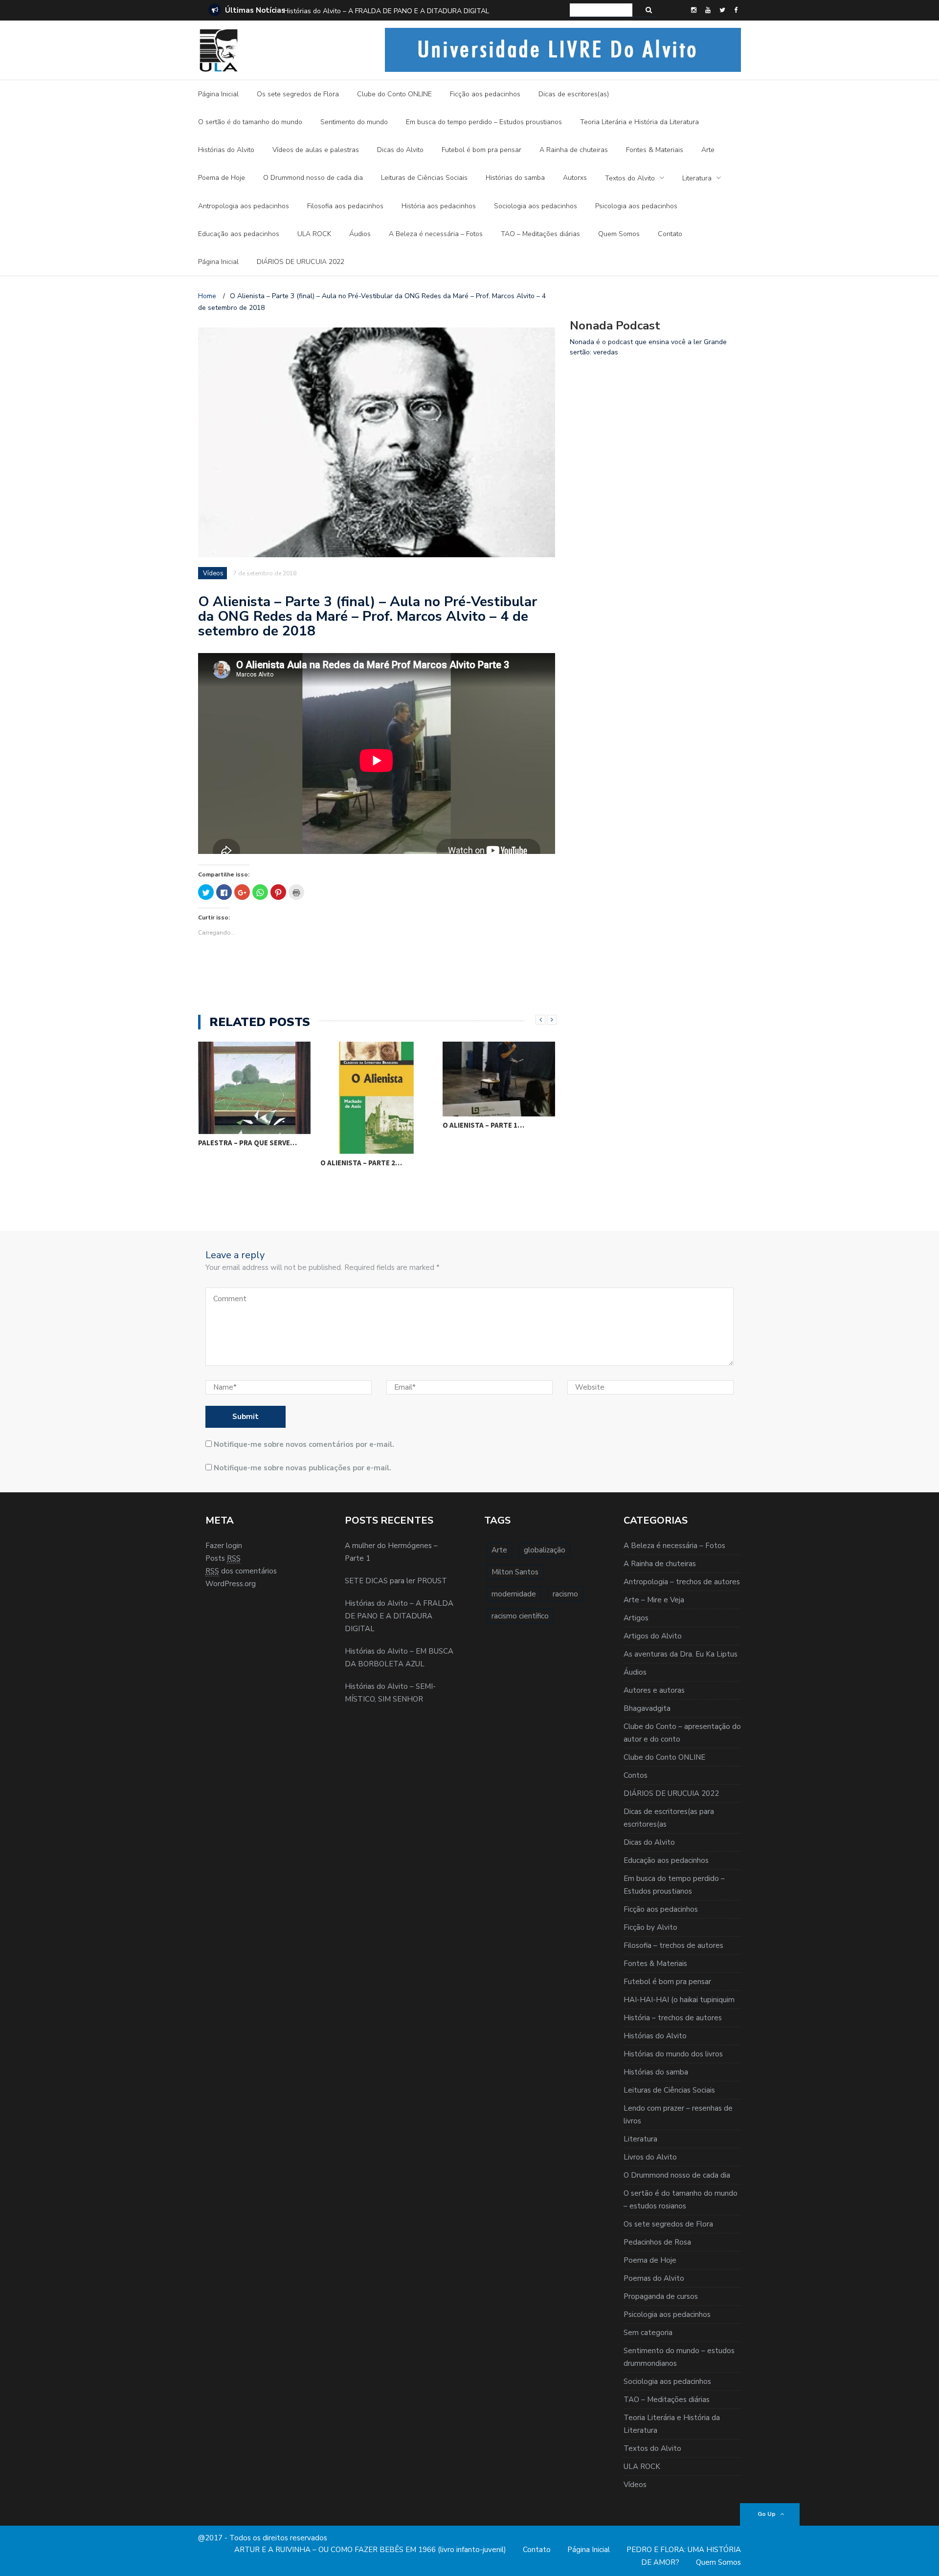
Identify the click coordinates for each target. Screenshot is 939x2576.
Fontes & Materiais (655, 150)
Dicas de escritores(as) (574, 94)
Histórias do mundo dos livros (673, 2054)
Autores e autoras (654, 1690)
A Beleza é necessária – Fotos (436, 234)
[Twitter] (722, 10)
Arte (708, 150)
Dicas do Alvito (400, 150)
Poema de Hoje (222, 178)
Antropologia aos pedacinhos (244, 206)
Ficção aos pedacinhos (485, 94)
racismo (565, 1594)
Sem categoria (648, 2333)
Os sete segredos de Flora (298, 94)
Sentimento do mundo (354, 122)
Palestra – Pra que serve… (247, 1143)
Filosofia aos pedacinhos (345, 206)
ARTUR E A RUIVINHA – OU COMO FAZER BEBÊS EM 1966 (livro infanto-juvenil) (370, 2550)
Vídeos (213, 573)
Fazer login (224, 1546)
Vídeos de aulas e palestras (316, 150)
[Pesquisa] (649, 10)
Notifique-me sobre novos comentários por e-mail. (304, 1444)
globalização (545, 1550)
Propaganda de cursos (661, 2296)
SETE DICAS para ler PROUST (396, 1581)
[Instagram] (694, 10)
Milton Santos (515, 1572)
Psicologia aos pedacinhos (636, 206)
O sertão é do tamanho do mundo (250, 122)
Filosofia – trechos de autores (673, 1945)
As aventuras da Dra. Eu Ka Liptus (681, 1654)
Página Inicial (218, 94)
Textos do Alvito (630, 178)
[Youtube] (708, 10)
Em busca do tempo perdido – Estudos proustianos (484, 122)
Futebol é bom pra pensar (481, 150)
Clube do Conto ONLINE (394, 94)
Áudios (360, 234)
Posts (223, 1558)
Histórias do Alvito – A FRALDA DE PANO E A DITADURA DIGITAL (386, 11)
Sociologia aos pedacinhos (536, 206)
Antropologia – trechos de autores (682, 1582)
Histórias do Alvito (226, 150)
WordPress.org (231, 1584)
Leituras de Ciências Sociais (424, 178)
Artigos (636, 1618)
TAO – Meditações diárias (540, 234)
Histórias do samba (515, 178)
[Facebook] (736, 10)
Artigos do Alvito (653, 1636)
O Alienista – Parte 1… (483, 1125)
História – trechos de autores (673, 2018)
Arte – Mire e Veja (654, 1600)
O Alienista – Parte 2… (361, 1163)
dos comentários (241, 1571)
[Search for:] (601, 10)
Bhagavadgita (647, 1708)
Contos (636, 1775)
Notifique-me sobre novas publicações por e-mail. (302, 1468)
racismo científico (520, 1616)
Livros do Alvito (650, 2157)
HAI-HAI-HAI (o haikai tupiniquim (679, 2000)
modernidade (514, 1594)
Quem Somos (619, 234)
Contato (670, 234)
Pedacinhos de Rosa (657, 2242)
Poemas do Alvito (654, 2278)
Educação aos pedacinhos (239, 234)
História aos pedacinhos (439, 206)
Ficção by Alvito (650, 1927)
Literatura (697, 178)
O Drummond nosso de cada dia (313, 178)
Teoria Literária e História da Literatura (639, 122)
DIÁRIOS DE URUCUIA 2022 (301, 262)
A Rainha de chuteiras (574, 150)
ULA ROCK (314, 234)
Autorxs (575, 178)
